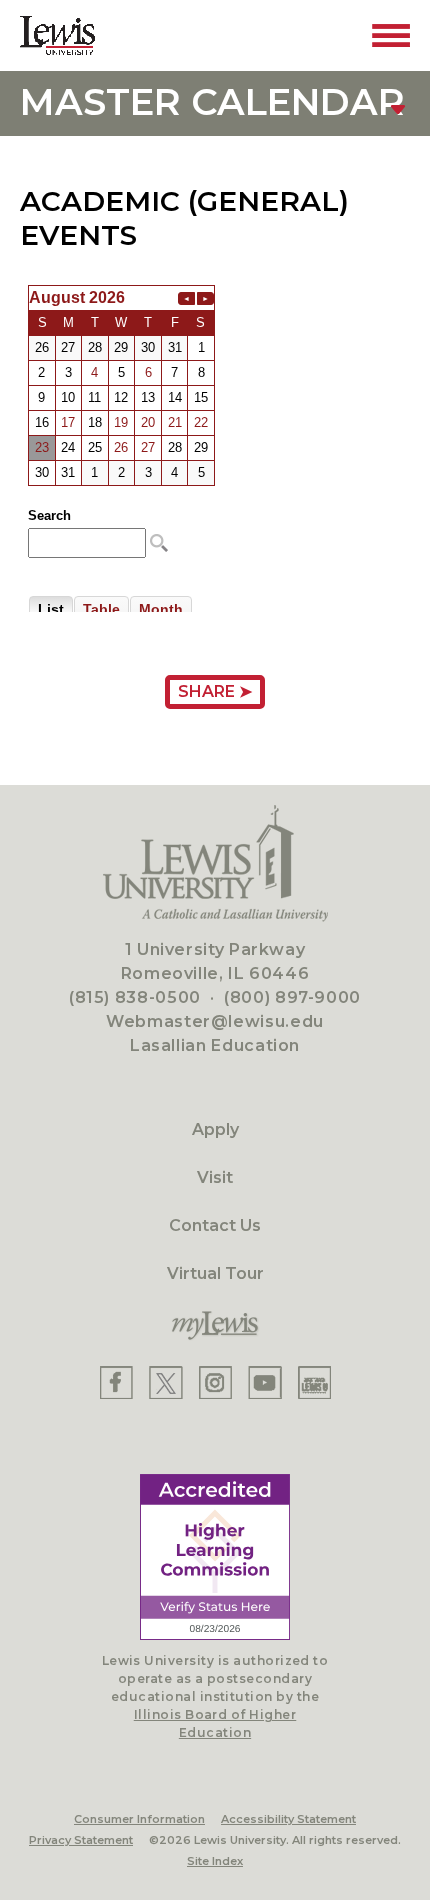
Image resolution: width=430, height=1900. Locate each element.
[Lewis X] (166, 1382)
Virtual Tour (215, 1273)
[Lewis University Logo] (57, 35)
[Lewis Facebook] (116, 1382)
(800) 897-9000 (292, 997)
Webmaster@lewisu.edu (215, 1021)
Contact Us (215, 1225)
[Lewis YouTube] (265, 1382)
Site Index (215, 1861)
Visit (215, 1177)
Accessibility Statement (288, 1819)
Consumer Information (139, 1819)
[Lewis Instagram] (215, 1382)
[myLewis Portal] (215, 1326)
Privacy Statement (81, 1840)
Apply (215, 1129)
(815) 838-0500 (135, 997)
